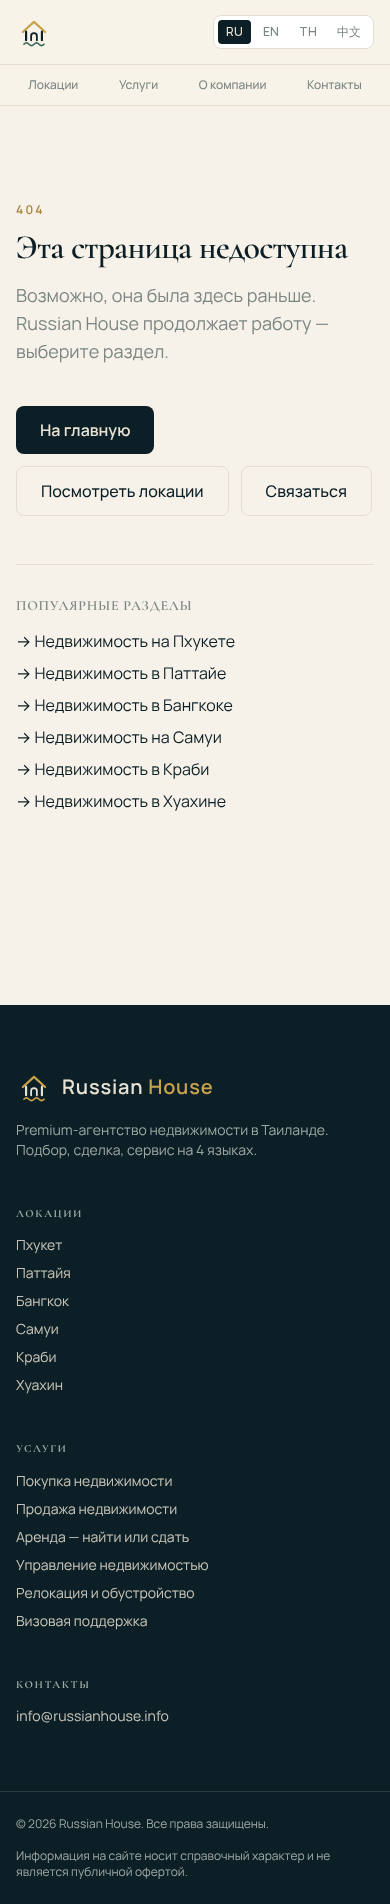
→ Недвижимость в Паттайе (121, 673)
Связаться (306, 491)
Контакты (334, 84)
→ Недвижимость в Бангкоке (124, 705)
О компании (233, 84)
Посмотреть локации (122, 491)
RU (234, 31)
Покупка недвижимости (94, 1481)
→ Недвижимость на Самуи (119, 737)
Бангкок (42, 1301)
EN (271, 31)
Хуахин (39, 1385)
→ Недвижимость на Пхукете (125, 641)
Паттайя (43, 1273)
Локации (53, 84)
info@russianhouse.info (92, 1716)
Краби (36, 1357)
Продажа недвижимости (96, 1509)
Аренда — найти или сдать (102, 1537)
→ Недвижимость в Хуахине (121, 801)
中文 (349, 31)
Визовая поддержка (81, 1621)
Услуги (138, 84)
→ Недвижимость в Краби (112, 769)
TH (308, 31)
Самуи (37, 1329)
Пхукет (39, 1245)
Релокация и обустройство (105, 1593)
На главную (85, 430)
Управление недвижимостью (112, 1565)
